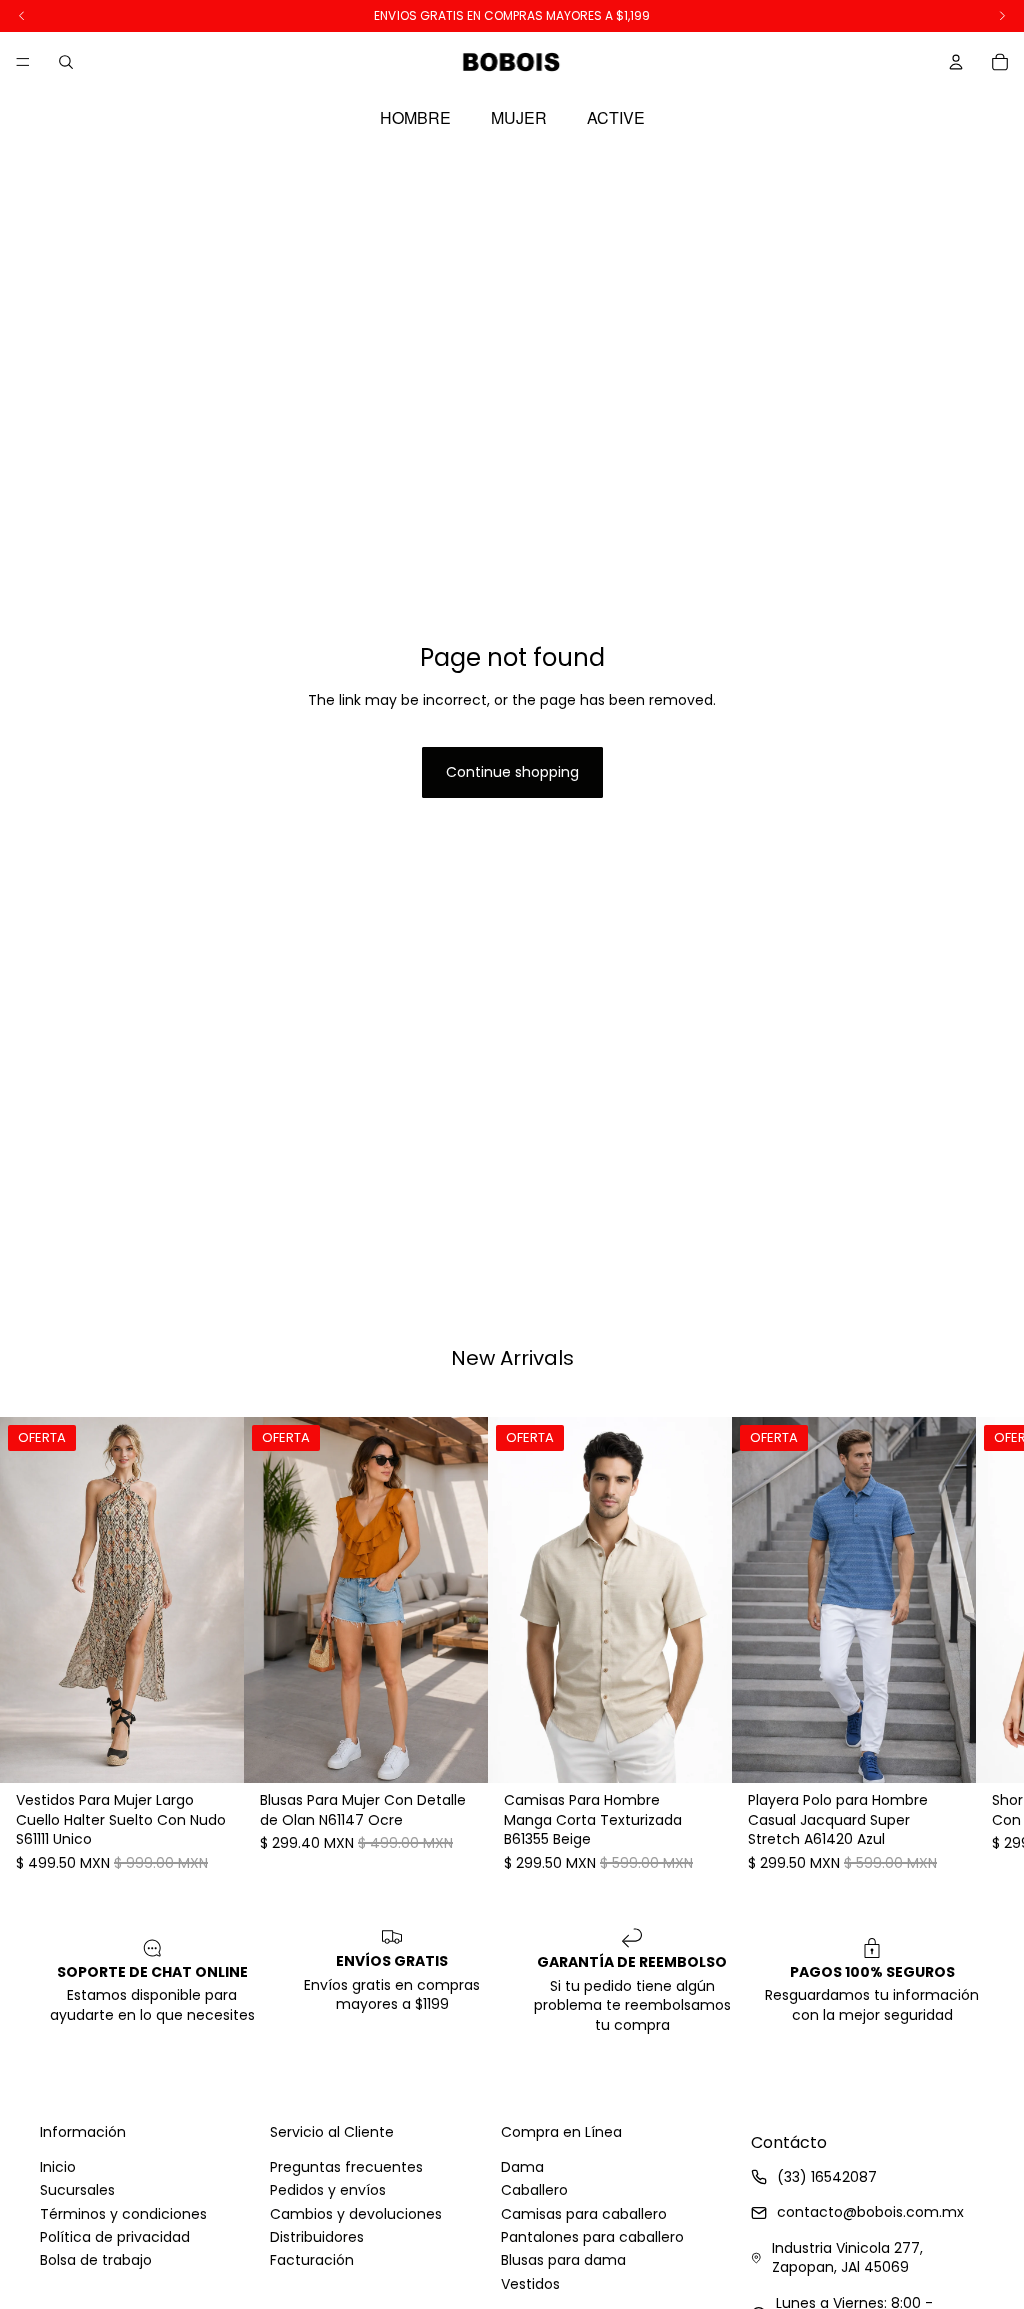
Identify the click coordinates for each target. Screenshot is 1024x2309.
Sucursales (77, 2190)
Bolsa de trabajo (96, 2260)
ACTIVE (616, 118)
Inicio (58, 2167)
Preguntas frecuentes (346, 2167)
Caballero (534, 2190)
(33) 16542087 (827, 2177)
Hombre (415, 118)
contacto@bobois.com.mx (870, 2212)
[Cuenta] (956, 62)
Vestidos (530, 2284)
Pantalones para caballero (592, 2237)
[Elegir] (213, 1752)
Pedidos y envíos (328, 2190)
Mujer (519, 118)
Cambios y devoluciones (356, 2214)
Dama (522, 2167)
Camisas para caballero (584, 2214)
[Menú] (23, 62)
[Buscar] (66, 62)
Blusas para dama (563, 2260)
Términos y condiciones (123, 2214)
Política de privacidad (115, 2237)
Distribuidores (317, 2237)
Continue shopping (512, 772)
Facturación (312, 2260)
